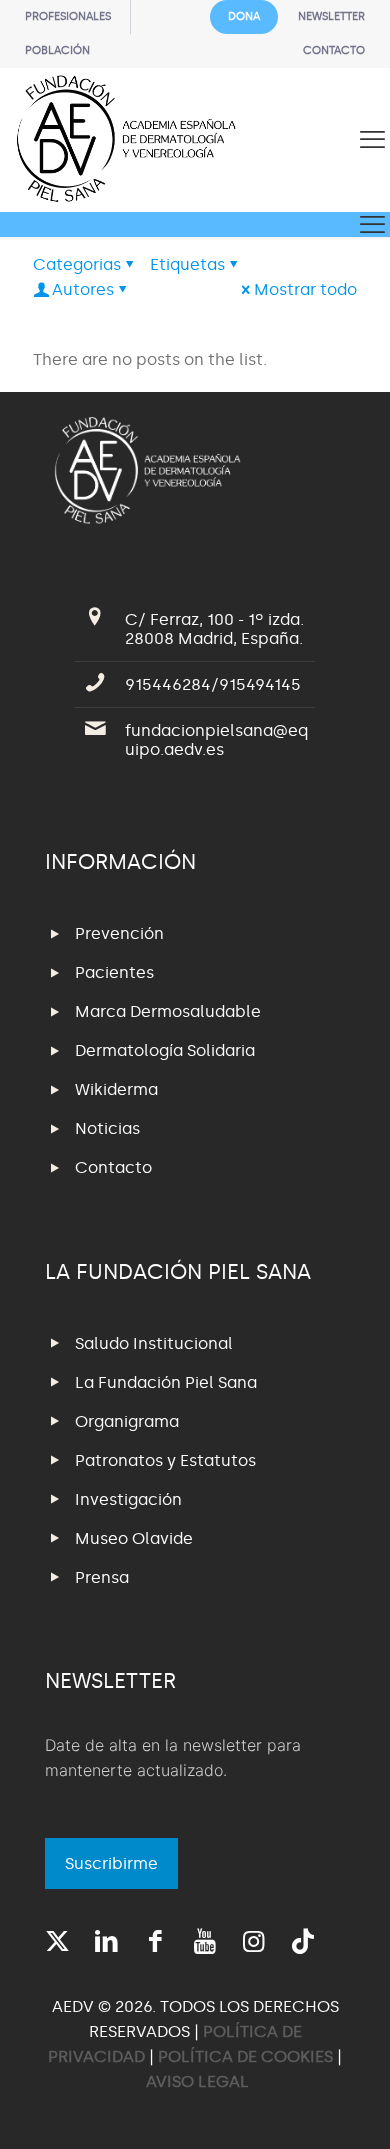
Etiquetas (187, 264)
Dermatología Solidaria (165, 1050)
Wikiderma (116, 1089)
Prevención (119, 933)
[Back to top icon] (349, 2108)
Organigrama (127, 1421)
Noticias (107, 1128)
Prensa (102, 1577)
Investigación (128, 1499)
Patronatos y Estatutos (165, 1460)
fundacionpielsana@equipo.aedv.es (216, 740)
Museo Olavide (134, 1538)
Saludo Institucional (154, 1343)
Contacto (113, 1167)
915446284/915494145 (213, 684)
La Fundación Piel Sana (166, 1382)
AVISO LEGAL (197, 2081)
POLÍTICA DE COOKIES (245, 2056)
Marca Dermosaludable (168, 1011)
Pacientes (114, 972)
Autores (83, 289)
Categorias (77, 264)
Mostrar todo (305, 289)
